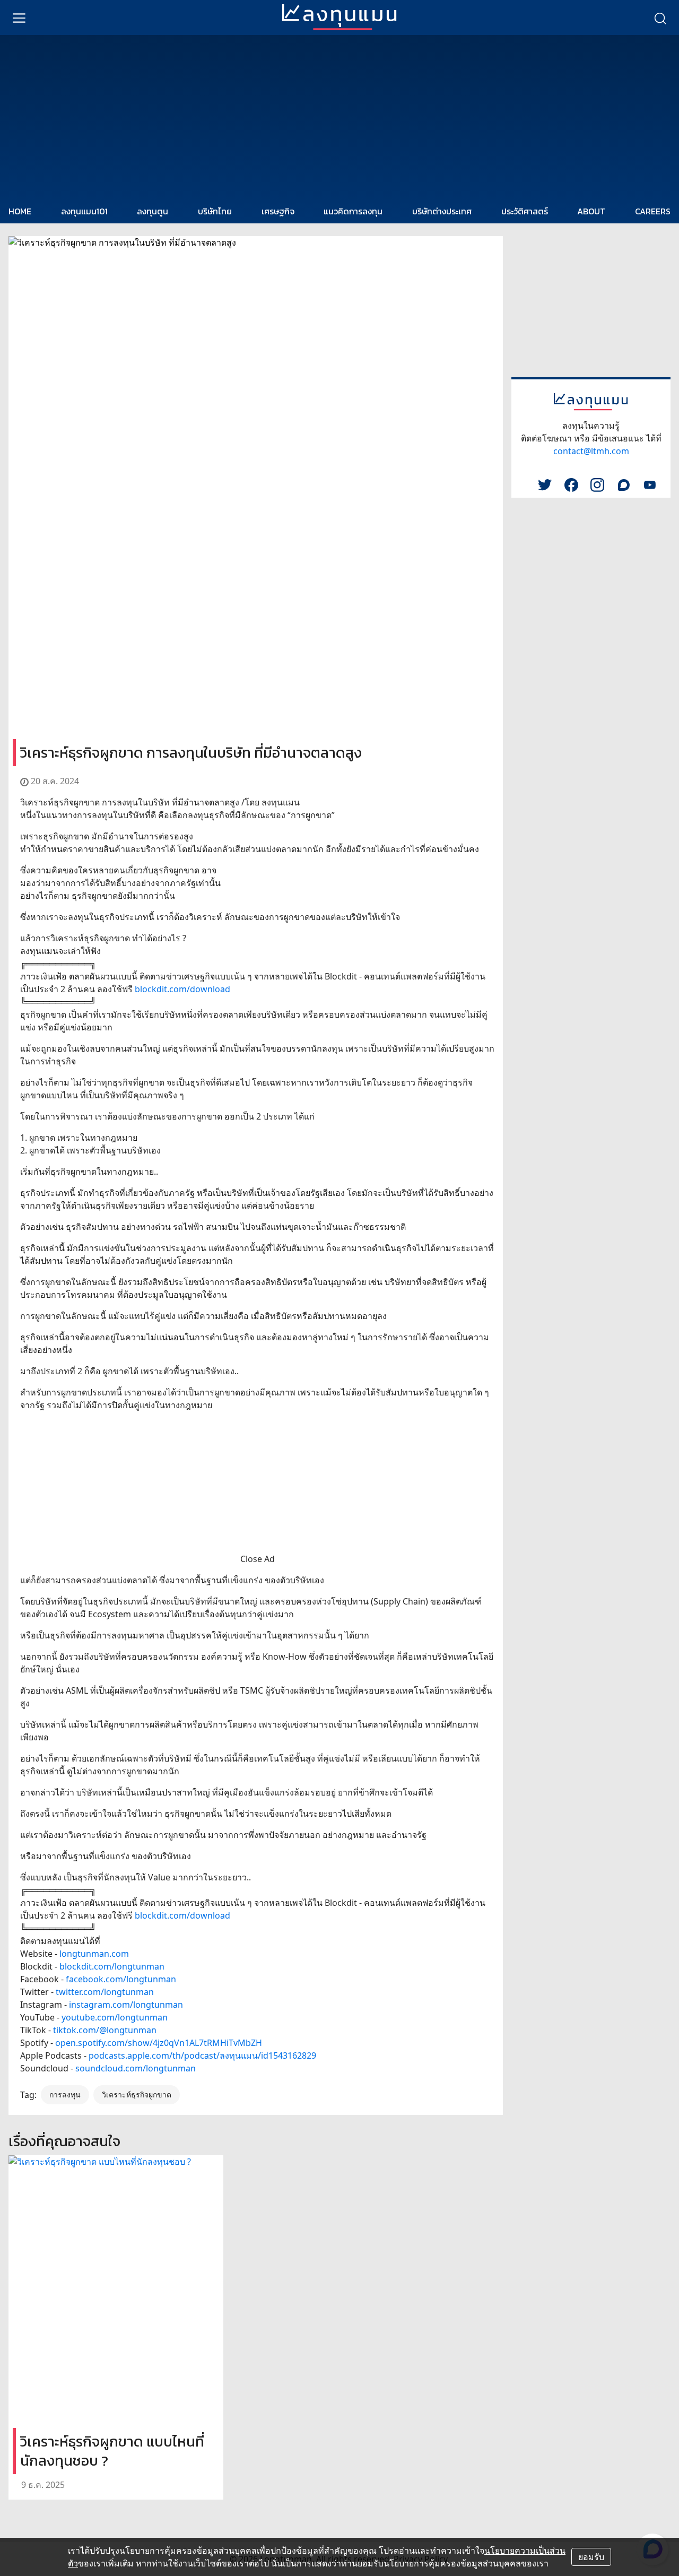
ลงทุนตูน (153, 211)
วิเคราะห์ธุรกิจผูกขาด (137, 2094)
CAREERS (653, 211)
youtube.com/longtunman (115, 2017)
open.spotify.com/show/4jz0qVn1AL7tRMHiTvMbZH (159, 2043)
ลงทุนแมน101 (84, 211)
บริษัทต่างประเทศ (442, 211)
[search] (660, 18)
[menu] (19, 18)
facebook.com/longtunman (121, 1979)
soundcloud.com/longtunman (136, 2068)
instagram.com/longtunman (126, 2005)
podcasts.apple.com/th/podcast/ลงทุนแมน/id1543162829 (202, 2055)
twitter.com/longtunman (105, 1992)
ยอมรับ (591, 2557)
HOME (20, 211)
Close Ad (258, 1559)
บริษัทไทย (215, 211)
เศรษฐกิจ (278, 211)
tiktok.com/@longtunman (105, 2030)
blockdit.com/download (182, 989)
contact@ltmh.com (591, 451)
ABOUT (591, 211)
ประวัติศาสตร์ (525, 211)
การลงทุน (65, 2094)
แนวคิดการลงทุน (353, 211)
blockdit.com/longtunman (112, 1966)
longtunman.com (94, 1954)
